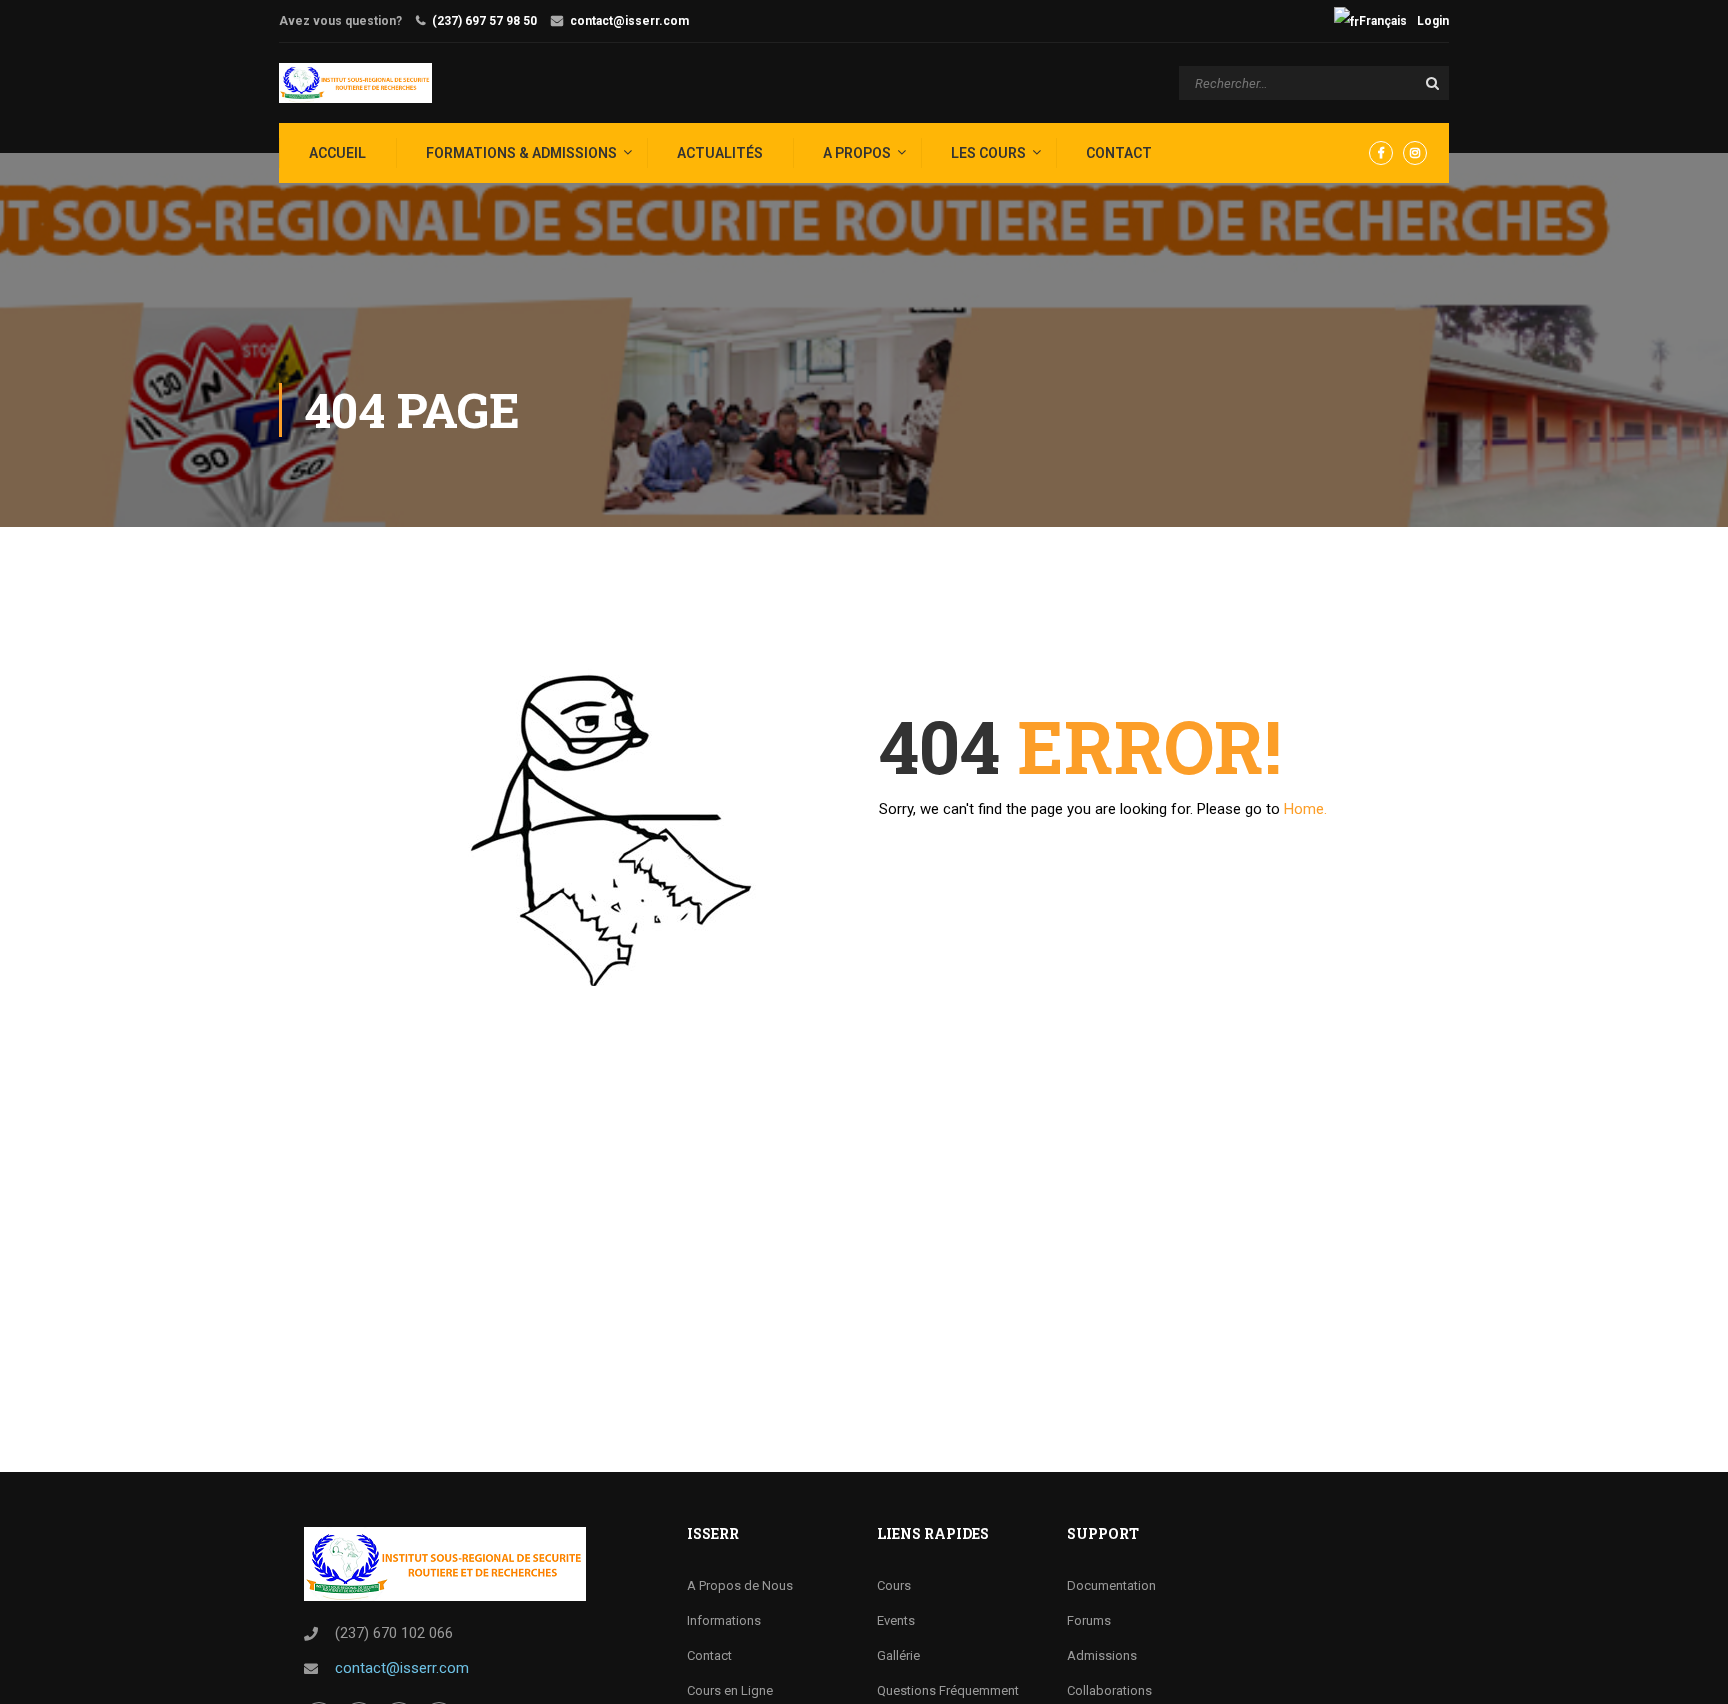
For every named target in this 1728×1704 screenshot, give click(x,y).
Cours (894, 1585)
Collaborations (1109, 1690)
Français (1383, 21)
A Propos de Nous (740, 1585)
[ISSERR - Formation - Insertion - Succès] (355, 83)
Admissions (1102, 1655)
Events (896, 1620)
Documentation (1111, 1585)
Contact (1119, 153)
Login (1433, 21)
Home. (1305, 809)
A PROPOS (857, 153)
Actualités (720, 153)
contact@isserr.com (629, 21)
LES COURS (988, 153)
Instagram (1415, 153)
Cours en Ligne (730, 1690)
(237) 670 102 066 (394, 1633)
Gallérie (898, 1655)
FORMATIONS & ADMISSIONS (521, 153)
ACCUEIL (337, 153)
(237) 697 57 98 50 (484, 21)
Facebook (1381, 153)
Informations (724, 1620)
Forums (1089, 1620)
